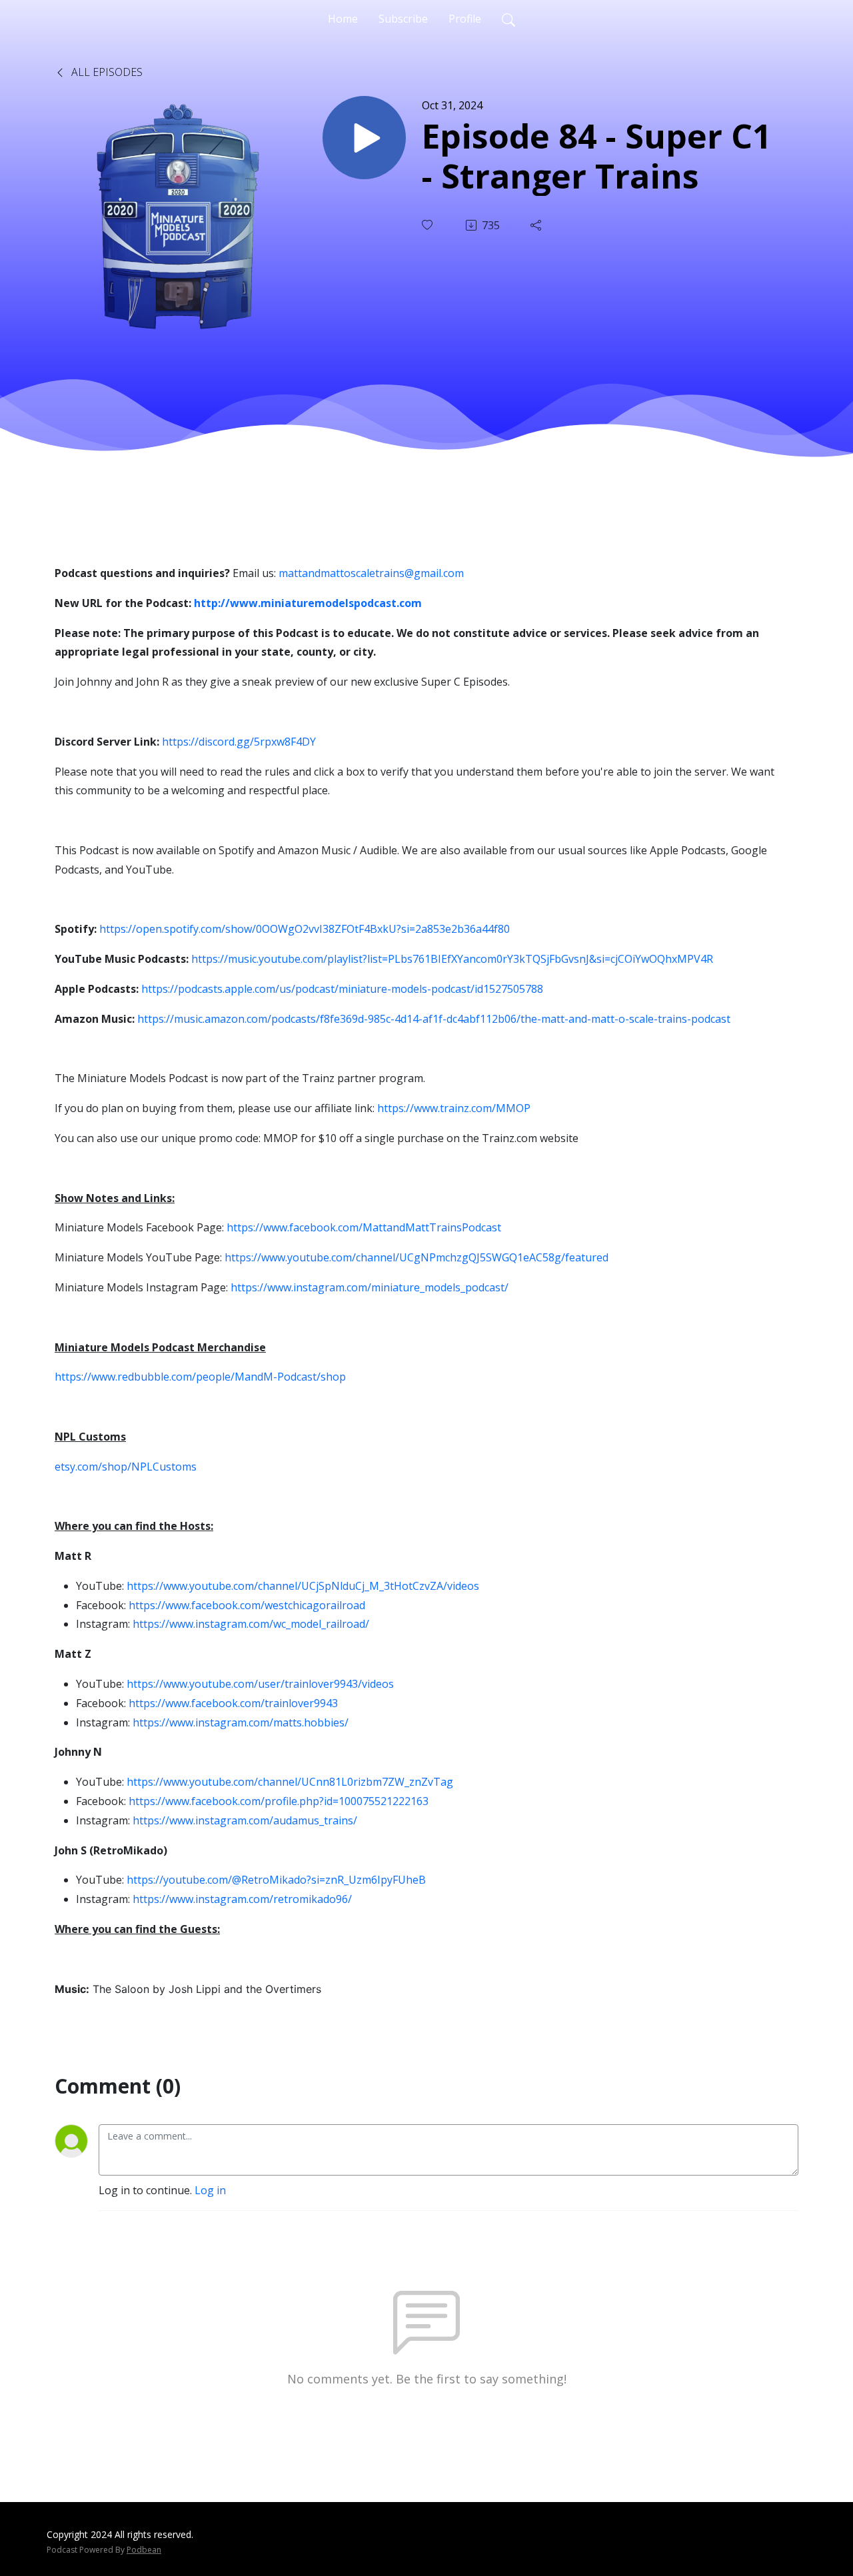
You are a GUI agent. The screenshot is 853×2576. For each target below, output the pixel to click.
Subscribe (403, 19)
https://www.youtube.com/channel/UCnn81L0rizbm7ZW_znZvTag (290, 1782)
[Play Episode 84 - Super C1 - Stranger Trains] (364, 138)
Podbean (144, 2550)
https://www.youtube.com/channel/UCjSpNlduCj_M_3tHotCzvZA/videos (303, 1586)
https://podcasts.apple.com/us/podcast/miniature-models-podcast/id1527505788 (342, 989)
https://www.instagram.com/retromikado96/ (242, 1899)
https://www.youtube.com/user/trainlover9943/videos (260, 1684)
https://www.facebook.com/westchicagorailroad (247, 1605)
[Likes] (428, 225)
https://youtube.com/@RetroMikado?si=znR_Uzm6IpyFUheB (276, 1880)
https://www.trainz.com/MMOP (454, 1108)
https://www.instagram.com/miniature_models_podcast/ (370, 1287)
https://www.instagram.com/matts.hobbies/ (241, 1722)
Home (343, 19)
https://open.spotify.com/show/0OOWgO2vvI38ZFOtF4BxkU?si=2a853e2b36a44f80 (305, 929)
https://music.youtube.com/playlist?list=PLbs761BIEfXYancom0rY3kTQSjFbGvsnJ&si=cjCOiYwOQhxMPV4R (452, 959)
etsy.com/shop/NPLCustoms (126, 1467)
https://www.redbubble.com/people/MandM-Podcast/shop (200, 1377)
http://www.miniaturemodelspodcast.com (308, 603)
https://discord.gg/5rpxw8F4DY (239, 742)
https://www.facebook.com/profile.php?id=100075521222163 (279, 1801)
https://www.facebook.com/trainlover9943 (233, 1703)
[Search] (508, 19)
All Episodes (106, 72)
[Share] (537, 225)
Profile (465, 19)
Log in (210, 2190)
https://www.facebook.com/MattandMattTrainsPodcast (364, 1227)
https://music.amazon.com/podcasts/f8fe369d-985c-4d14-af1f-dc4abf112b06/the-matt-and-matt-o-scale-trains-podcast (434, 1019)
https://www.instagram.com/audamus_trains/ (245, 1820)
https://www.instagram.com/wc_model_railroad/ (251, 1624)
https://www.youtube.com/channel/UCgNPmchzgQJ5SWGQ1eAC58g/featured (417, 1257)
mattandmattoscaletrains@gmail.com (371, 573)
